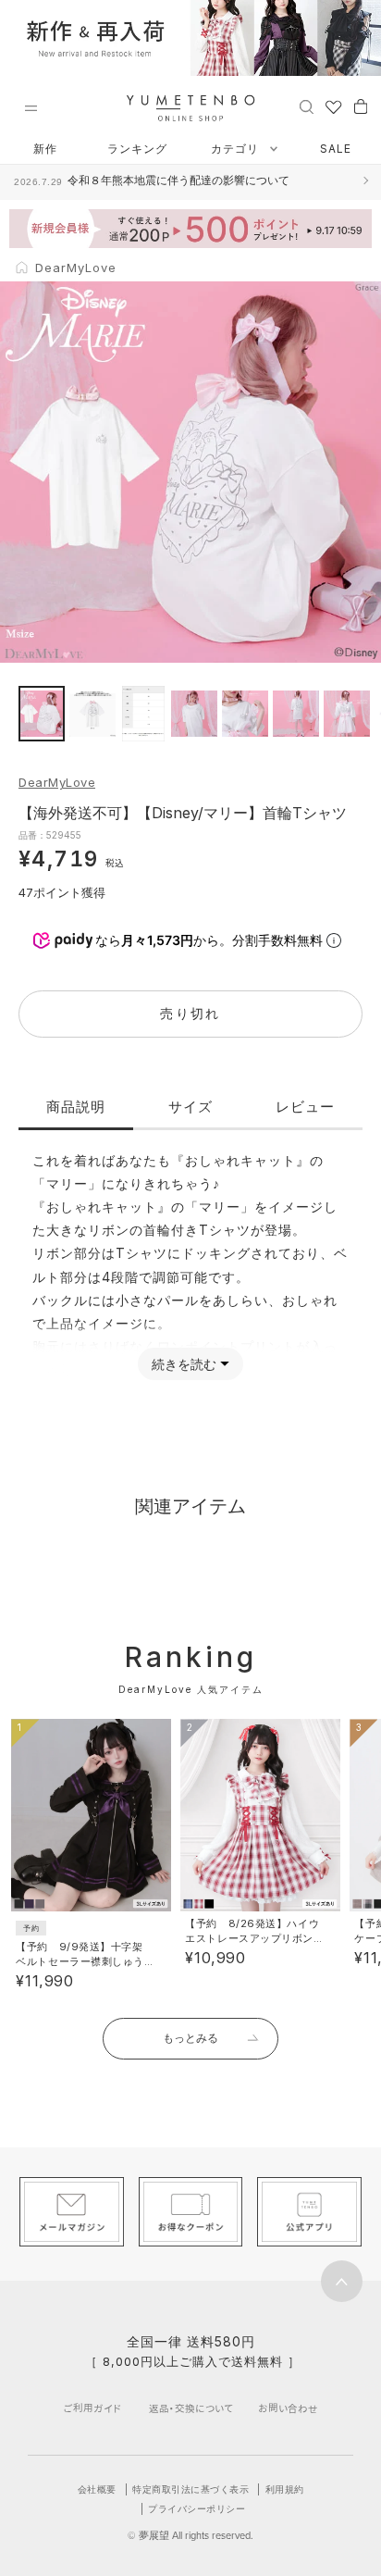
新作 (45, 149)
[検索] (307, 106)
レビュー (305, 1107)
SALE (336, 149)
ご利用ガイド (92, 2408)
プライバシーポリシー (197, 2508)
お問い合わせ (288, 2408)
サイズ (190, 1107)
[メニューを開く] (31, 108)
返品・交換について (191, 2408)
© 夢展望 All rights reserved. (190, 2535)
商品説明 (76, 1107)
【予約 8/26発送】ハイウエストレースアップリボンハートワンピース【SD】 (252, 1938)
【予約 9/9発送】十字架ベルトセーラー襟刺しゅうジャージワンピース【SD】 (82, 1961)
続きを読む (184, 1364)
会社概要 (97, 2489)
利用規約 (285, 2489)
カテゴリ (237, 149)
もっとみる (190, 2038)
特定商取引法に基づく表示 (190, 2489)
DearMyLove (57, 782)
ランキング (137, 149)
